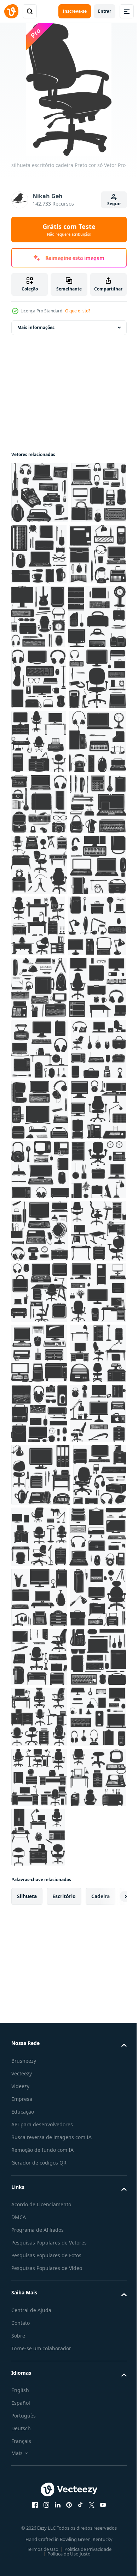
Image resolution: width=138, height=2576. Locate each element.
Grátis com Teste (69, 230)
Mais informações (36, 327)
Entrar (105, 11)
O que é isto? (78, 311)
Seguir (114, 204)
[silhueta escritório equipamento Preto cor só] (40, 492)
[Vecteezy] (11, 11)
